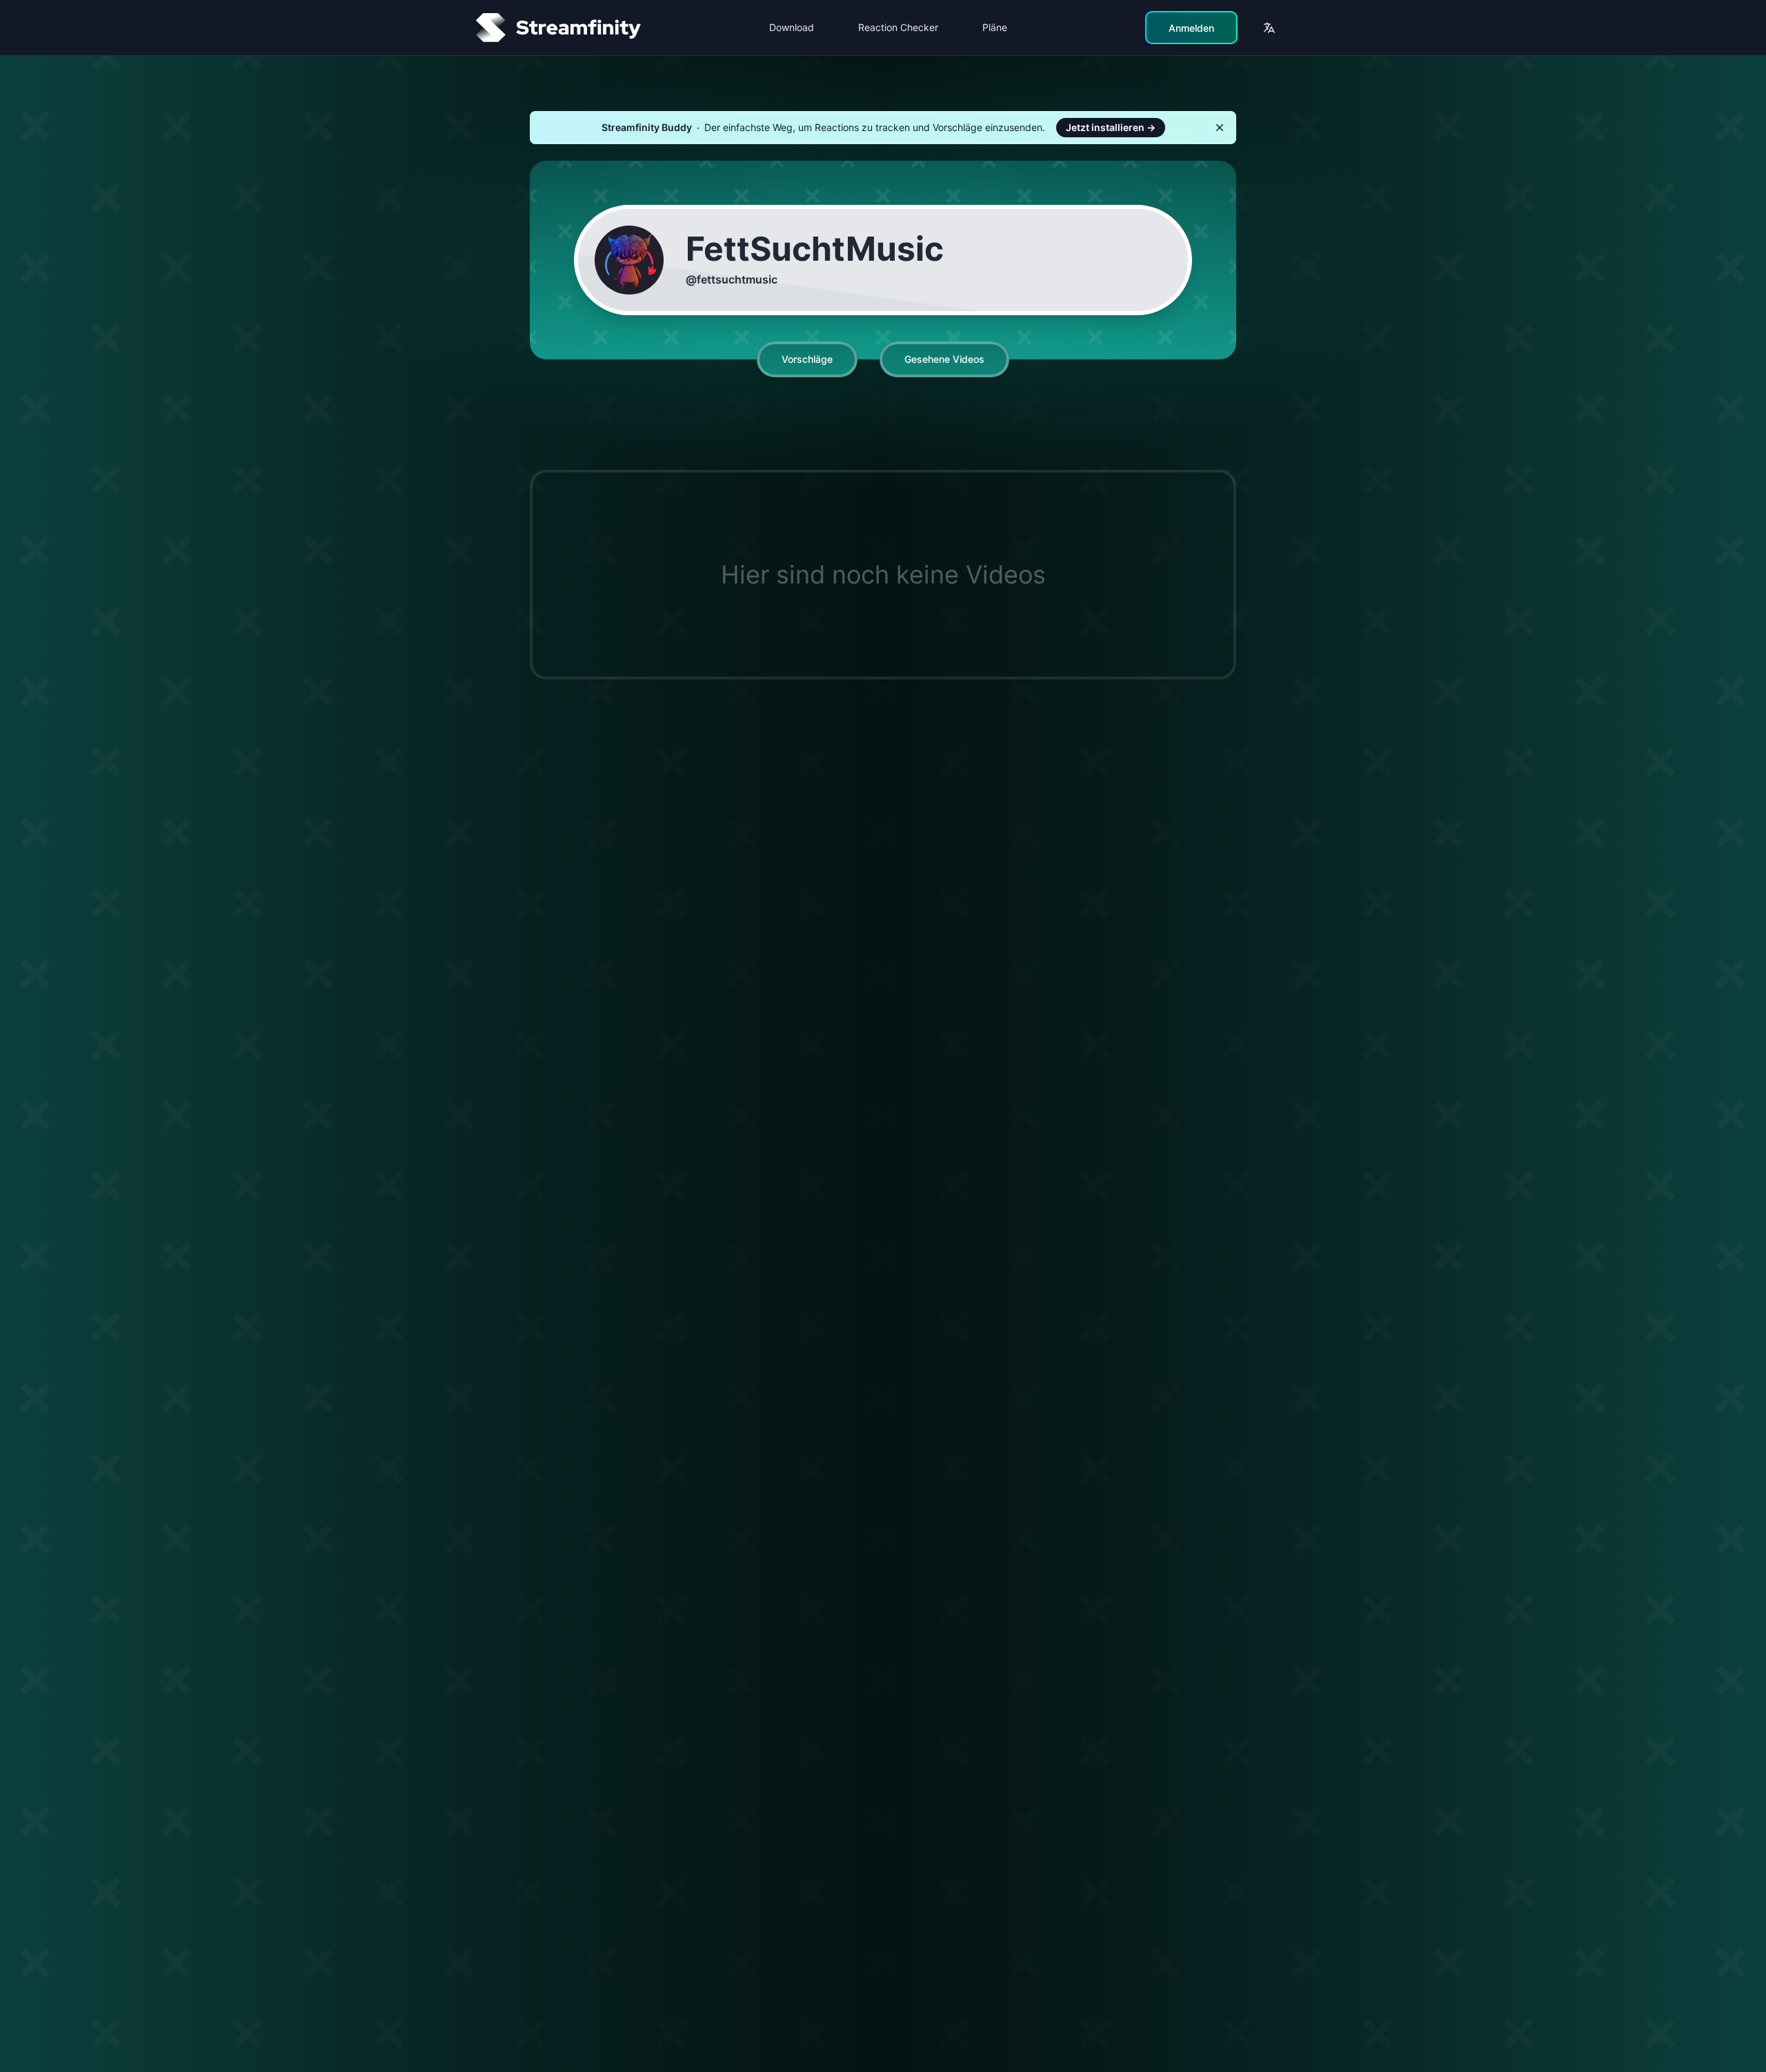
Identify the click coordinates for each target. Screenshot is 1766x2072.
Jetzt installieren (1111, 127)
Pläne (995, 27)
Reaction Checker (898, 27)
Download (792, 27)
